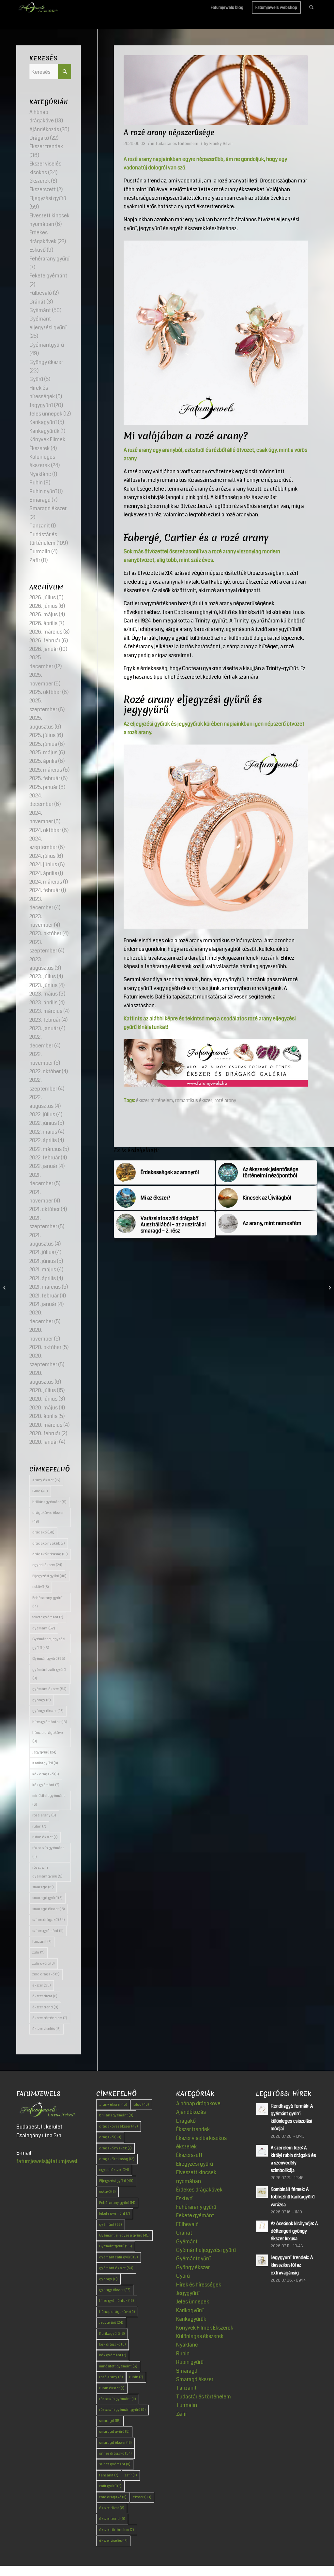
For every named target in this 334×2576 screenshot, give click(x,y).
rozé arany (225, 1100)
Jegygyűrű (41, 405)
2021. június (43, 1261)
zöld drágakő (46, 1974)
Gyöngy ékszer (46, 362)
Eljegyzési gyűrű (48, 198)
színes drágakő (49, 1920)
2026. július (43, 597)
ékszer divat (45, 1996)
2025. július (42, 735)
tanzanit (42, 1942)
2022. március (46, 1149)
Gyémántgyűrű (47, 345)
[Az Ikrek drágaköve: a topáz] (5, 1288)
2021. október (45, 1209)
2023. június (43, 985)
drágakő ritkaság (50, 1554)
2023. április (43, 1003)
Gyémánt (40, 310)
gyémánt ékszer (49, 1689)
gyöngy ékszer (48, 1711)
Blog (40, 1491)
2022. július (42, 1115)
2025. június (43, 744)
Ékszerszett (43, 189)
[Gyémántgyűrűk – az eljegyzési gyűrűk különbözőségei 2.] (329, 1288)
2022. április (43, 1140)
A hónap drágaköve (198, 2104)
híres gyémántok (50, 1722)
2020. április (43, 1416)
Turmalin (40, 551)
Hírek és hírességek (199, 2285)
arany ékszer (46, 1480)
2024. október (45, 830)
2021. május (43, 1270)
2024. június (43, 864)
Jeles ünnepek (46, 414)
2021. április (43, 1278)
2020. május (44, 1408)
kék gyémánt (46, 1785)
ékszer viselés (46, 2029)
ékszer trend (45, 2007)
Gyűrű (36, 379)
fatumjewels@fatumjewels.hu (52, 2161)
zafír (38, 1952)
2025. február (45, 778)
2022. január (43, 1166)
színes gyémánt (48, 1931)
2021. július (42, 1252)
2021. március (45, 1287)
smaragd (43, 1887)
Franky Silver (221, 144)
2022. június (43, 1123)
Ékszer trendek (46, 146)
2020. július (43, 1390)
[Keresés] (311, 8)
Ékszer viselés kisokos (201, 2138)
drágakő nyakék (49, 1543)
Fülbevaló (41, 293)
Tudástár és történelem (177, 144)
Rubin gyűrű (43, 491)
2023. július (43, 976)
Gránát (37, 302)
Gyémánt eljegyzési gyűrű (49, 1643)
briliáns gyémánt (49, 1502)
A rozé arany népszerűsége (169, 133)
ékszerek (40, 181)
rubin (39, 1826)
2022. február (45, 1158)
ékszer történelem (154, 1100)
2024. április (43, 873)
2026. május (44, 614)
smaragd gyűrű (47, 1898)
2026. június (43, 606)
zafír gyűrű (44, 1963)
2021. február (44, 1296)
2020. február (45, 1433)
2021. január (43, 1304)
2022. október (45, 1071)
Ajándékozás (44, 129)
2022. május (43, 1132)
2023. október (45, 933)
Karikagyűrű (43, 422)
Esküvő (38, 250)
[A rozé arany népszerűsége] (216, 90)
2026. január (44, 649)
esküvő (41, 1587)
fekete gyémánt (48, 1617)
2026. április (43, 623)
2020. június (43, 1399)
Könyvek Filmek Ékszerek (205, 2328)
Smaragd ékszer (48, 508)
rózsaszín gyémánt (48, 1852)
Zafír (35, 560)
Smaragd (40, 500)
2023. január (44, 1028)
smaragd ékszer (49, 1909)
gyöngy (42, 1700)
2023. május (44, 994)
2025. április (43, 761)
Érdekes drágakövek (199, 2190)
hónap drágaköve (47, 1737)
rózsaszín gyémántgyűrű (47, 1872)
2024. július (42, 856)
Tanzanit (40, 526)
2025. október (45, 692)
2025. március (46, 770)
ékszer (42, 1985)
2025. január (44, 787)
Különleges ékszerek (200, 2336)
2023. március (46, 1011)
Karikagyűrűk (44, 431)
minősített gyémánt (49, 1800)
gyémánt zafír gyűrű (49, 1674)
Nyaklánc (40, 474)
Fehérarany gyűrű (49, 259)
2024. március (46, 882)
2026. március (46, 632)
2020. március (46, 1425)
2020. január (44, 1442)
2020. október (45, 1347)
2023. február (45, 1020)
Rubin (36, 483)
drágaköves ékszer (48, 1517)
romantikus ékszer (194, 1100)
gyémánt (44, 1628)
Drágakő (39, 138)
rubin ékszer (45, 1837)
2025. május (43, 753)
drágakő (43, 1532)
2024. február (45, 890)
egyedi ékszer (47, 1565)
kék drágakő (46, 1774)
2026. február (45, 641)
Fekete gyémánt (48, 276)
